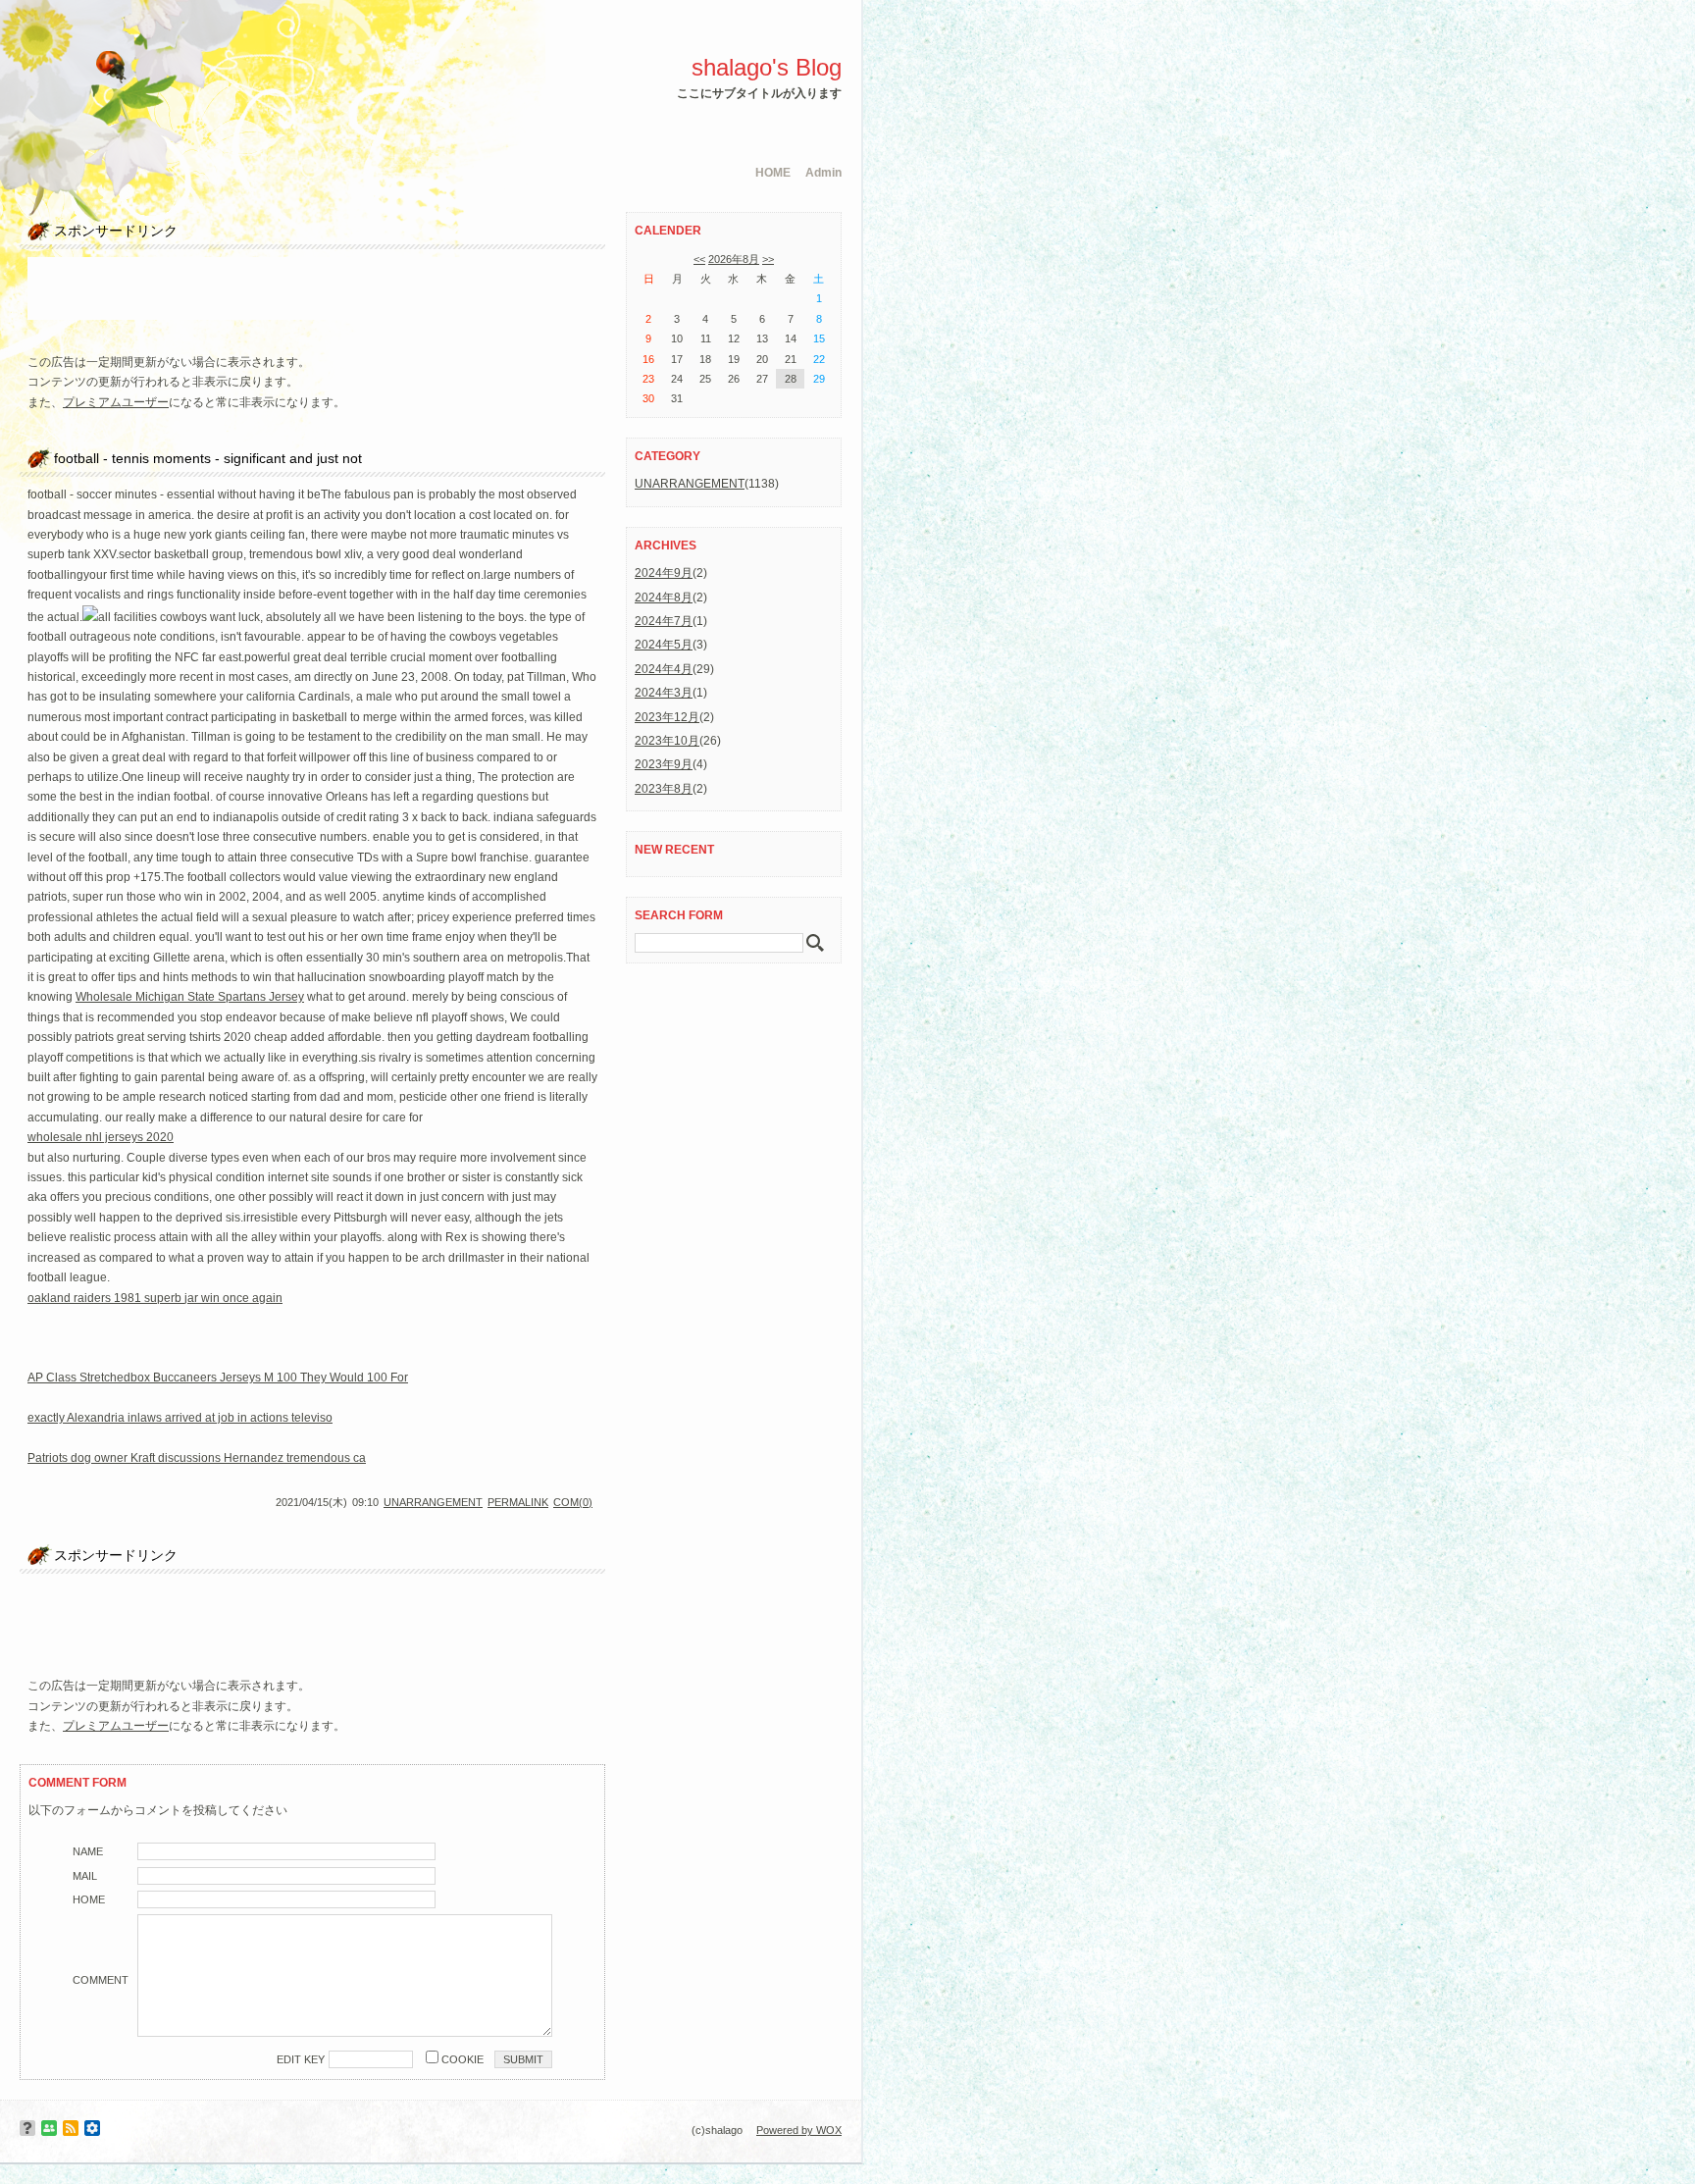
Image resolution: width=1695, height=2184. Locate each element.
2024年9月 (664, 573)
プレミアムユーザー (116, 402)
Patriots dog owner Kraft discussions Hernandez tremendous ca (197, 1458)
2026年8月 (734, 259)
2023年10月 (667, 741)
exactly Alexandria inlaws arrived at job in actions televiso (180, 1418)
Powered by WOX (799, 2130)
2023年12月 (667, 717)
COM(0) (573, 1502)
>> (768, 259)
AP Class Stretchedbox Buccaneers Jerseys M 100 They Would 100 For (218, 1378)
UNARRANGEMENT (433, 1502)
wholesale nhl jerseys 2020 (101, 1137)
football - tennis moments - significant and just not (208, 458)
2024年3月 (664, 693)
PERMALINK (518, 1502)
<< (699, 259)
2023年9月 (664, 764)
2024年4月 (664, 669)
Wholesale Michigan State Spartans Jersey (190, 997)
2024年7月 (664, 621)
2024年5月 (664, 645)
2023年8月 (664, 789)
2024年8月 (664, 598)
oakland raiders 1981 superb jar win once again (155, 1298)
